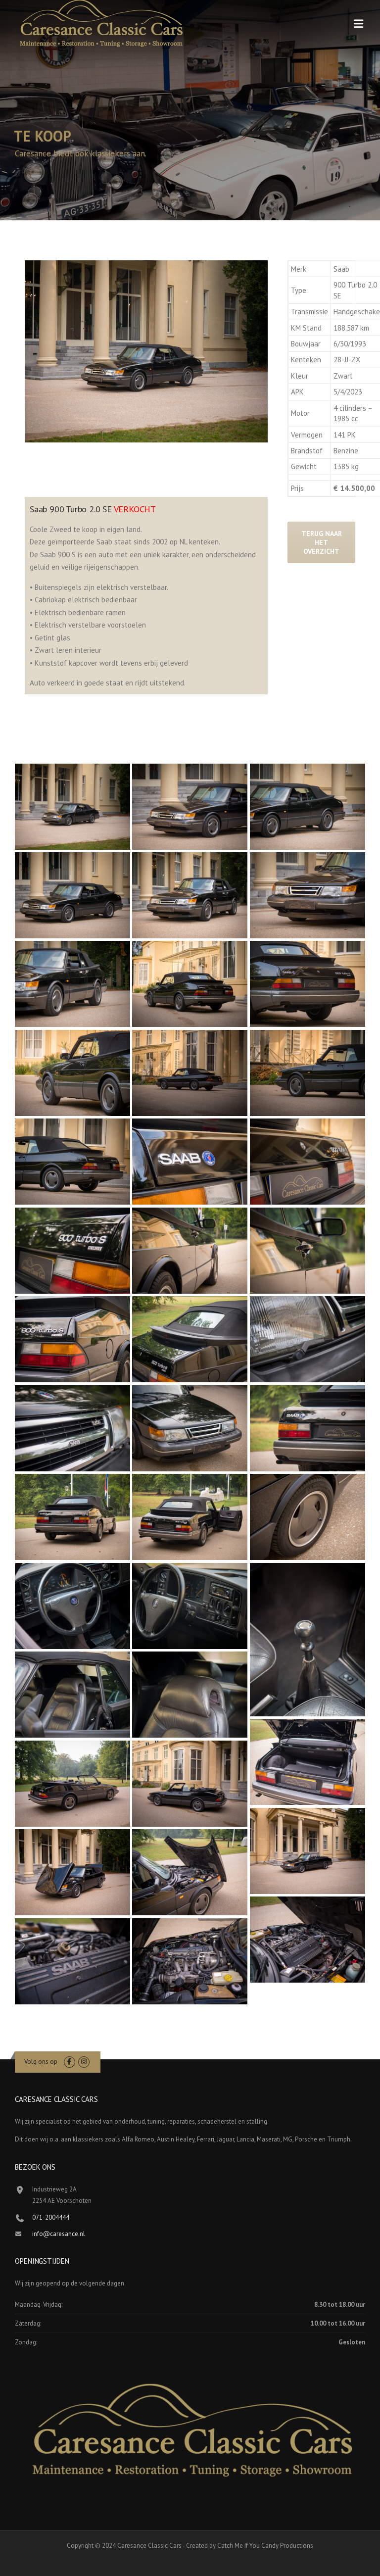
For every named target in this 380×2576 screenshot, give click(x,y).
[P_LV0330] (72, 1251)
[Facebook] (70, 2062)
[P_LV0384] (72, 1784)
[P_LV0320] (308, 1073)
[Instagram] (84, 2062)
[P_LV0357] (308, 1428)
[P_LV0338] (190, 1428)
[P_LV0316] (190, 984)
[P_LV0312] (190, 895)
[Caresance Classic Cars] (101, 26)
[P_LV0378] (308, 1851)
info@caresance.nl (59, 2234)
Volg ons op (41, 2062)
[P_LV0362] (308, 1640)
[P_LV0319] (190, 1073)
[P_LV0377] (72, 1872)
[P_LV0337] (72, 1428)
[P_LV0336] (308, 1339)
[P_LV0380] (190, 1784)
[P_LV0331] (190, 1251)
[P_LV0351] (190, 1517)
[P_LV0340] (308, 1517)
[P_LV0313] (308, 895)
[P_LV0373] (190, 1872)
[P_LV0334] (190, 1339)
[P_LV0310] (308, 807)
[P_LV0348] (190, 1695)
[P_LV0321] (72, 1162)
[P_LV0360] (190, 1606)
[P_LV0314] (72, 984)
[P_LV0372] (308, 1762)
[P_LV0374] (308, 1940)
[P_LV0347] (72, 1695)
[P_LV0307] (72, 807)
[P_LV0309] (190, 807)
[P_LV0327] (308, 1162)
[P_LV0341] (72, 1606)
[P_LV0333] (72, 1339)
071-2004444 (51, 2217)
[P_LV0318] (72, 1073)
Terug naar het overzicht (322, 542)
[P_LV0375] (72, 1961)
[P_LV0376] (190, 1961)
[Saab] (72, 895)
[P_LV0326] (190, 1162)
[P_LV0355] (72, 1517)
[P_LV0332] (308, 1251)
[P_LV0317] (308, 984)
